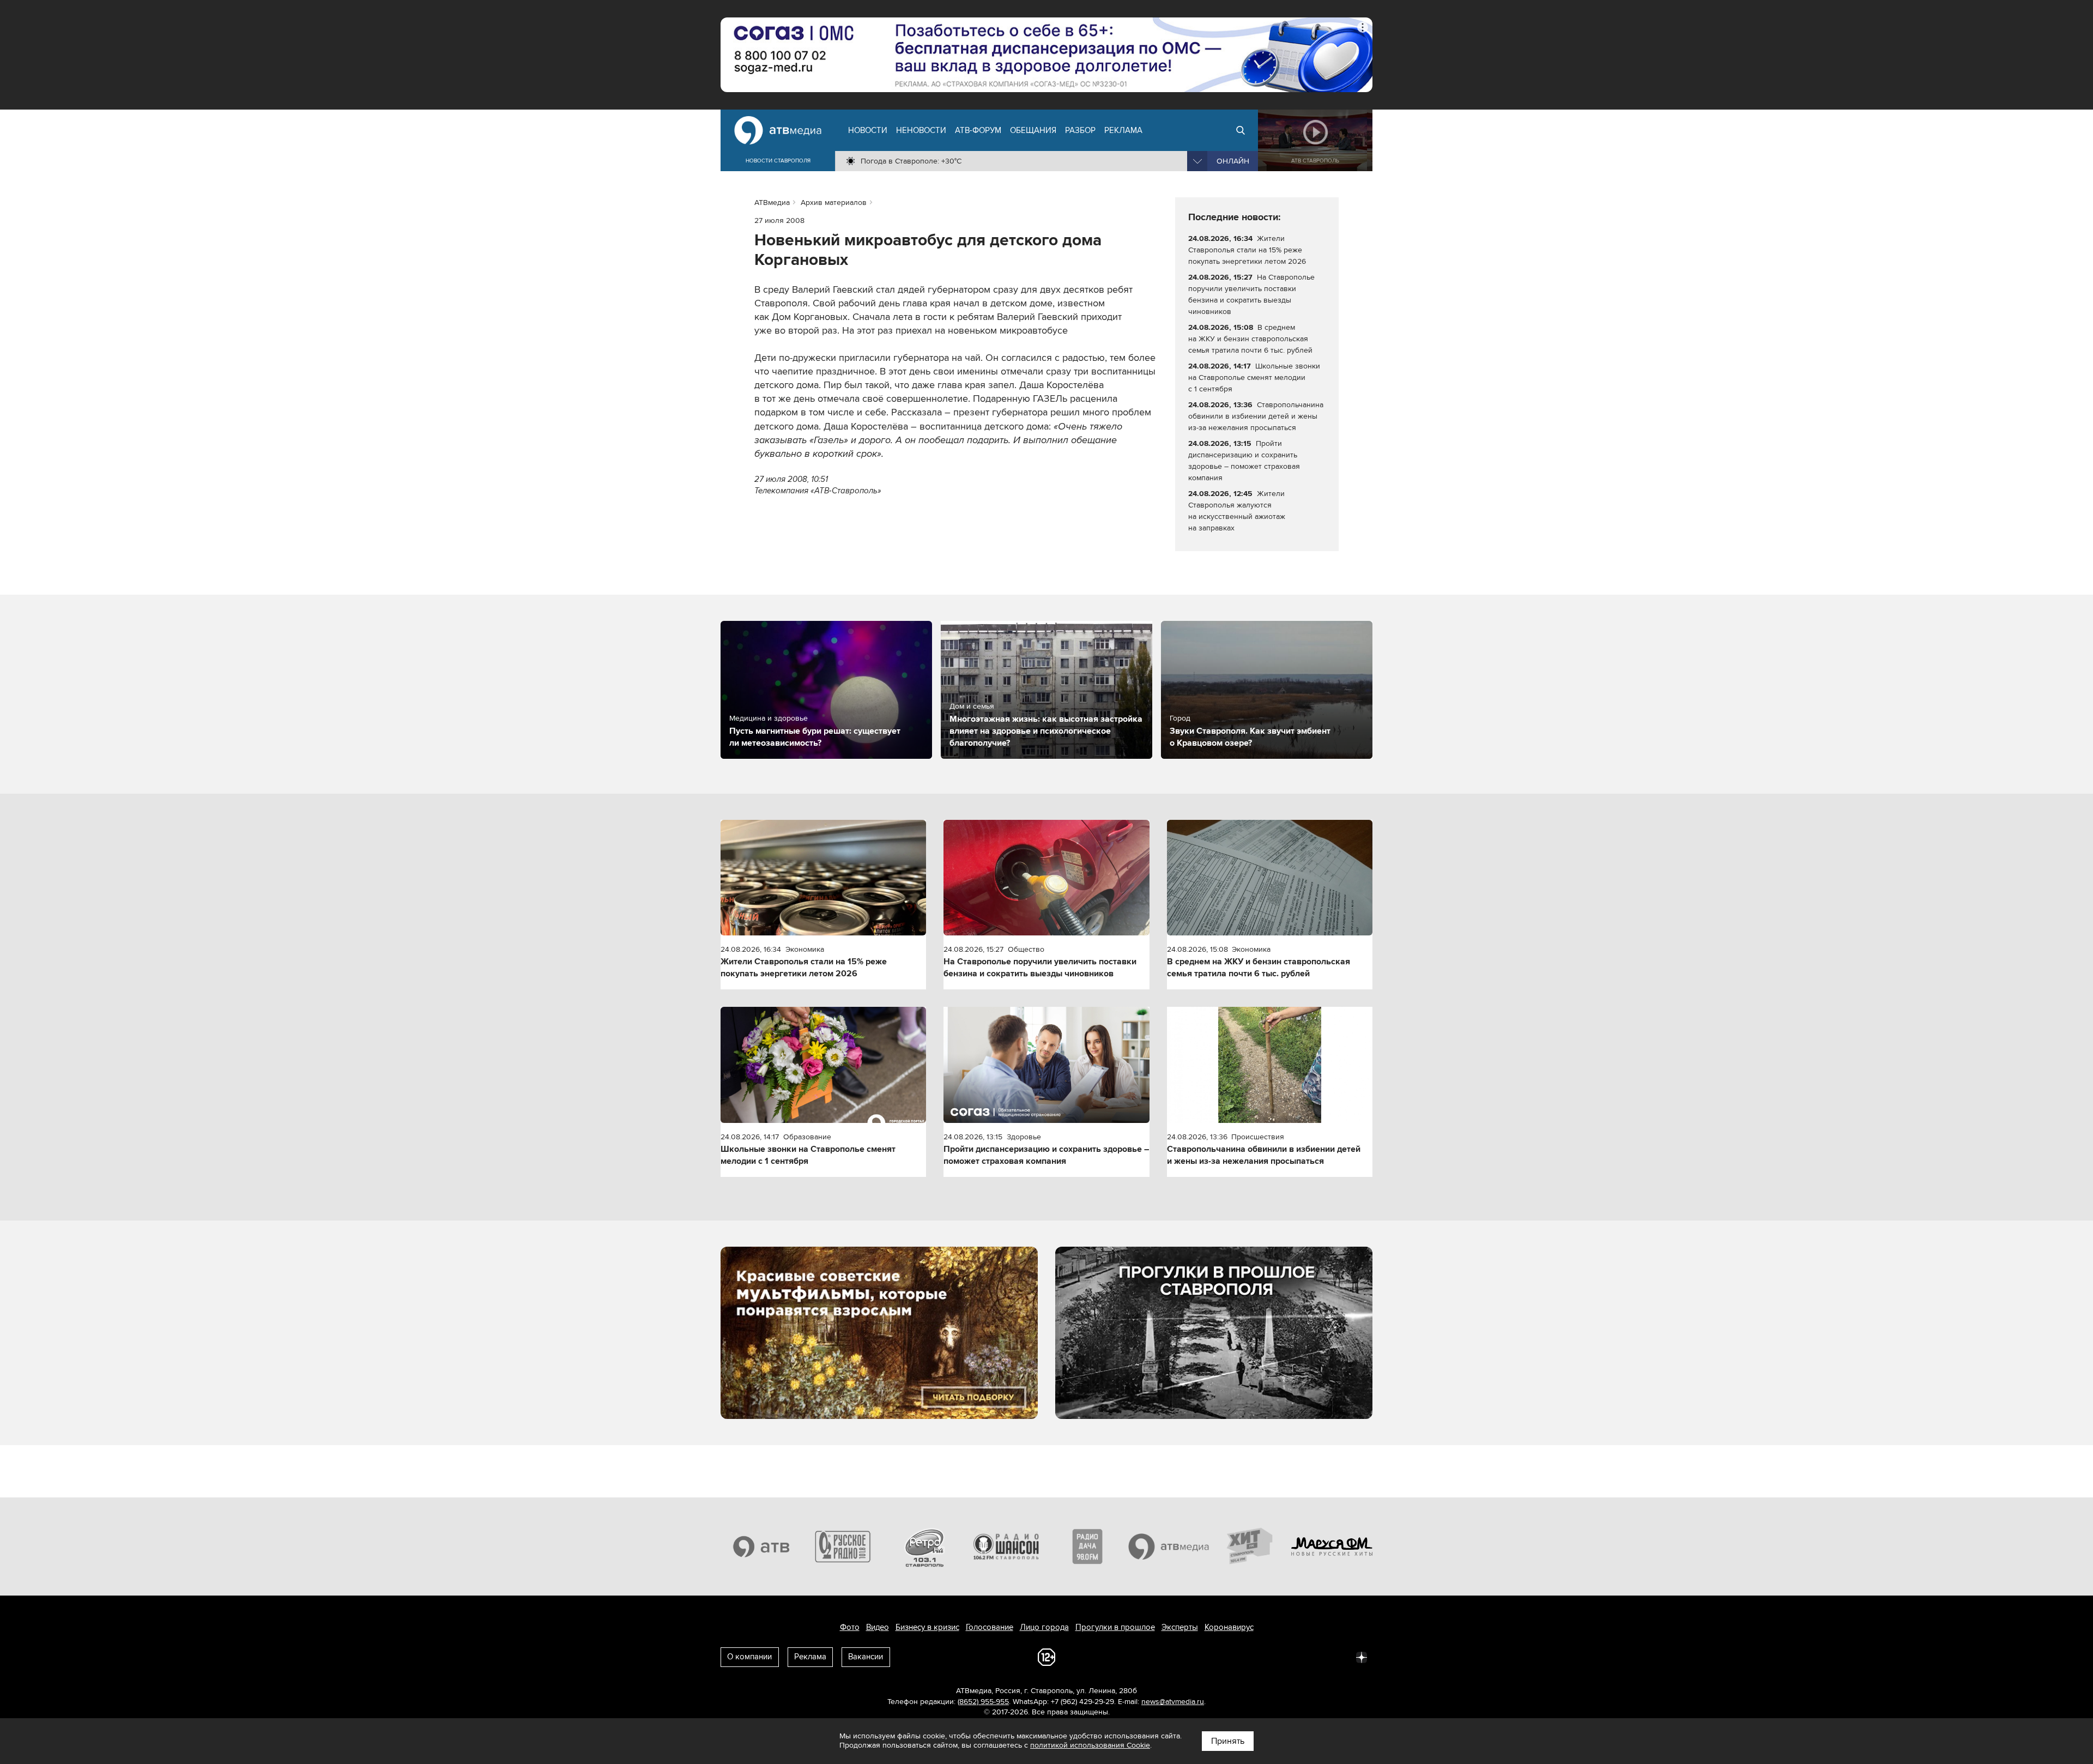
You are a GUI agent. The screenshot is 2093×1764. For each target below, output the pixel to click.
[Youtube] (1314, 1657)
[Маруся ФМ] (1332, 1546)
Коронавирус (1229, 1627)
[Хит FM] (1250, 1546)
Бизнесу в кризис (927, 1627)
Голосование (990, 1627)
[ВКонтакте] (1218, 1657)
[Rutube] (1338, 1657)
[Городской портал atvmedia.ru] (1169, 1546)
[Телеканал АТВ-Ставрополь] (761, 1546)
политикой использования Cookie (1090, 1745)
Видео (878, 1627)
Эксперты (1180, 1627)
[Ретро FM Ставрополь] (924, 1546)
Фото (850, 1627)
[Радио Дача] (1087, 1546)
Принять (1228, 1741)
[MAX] (1290, 1657)
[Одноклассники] (1266, 1657)
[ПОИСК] (1241, 130)
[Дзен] (1362, 1657)
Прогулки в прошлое (1115, 1627)
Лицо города (1044, 1627)
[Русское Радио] (843, 1546)
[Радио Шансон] (1006, 1546)
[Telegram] (1242, 1657)
